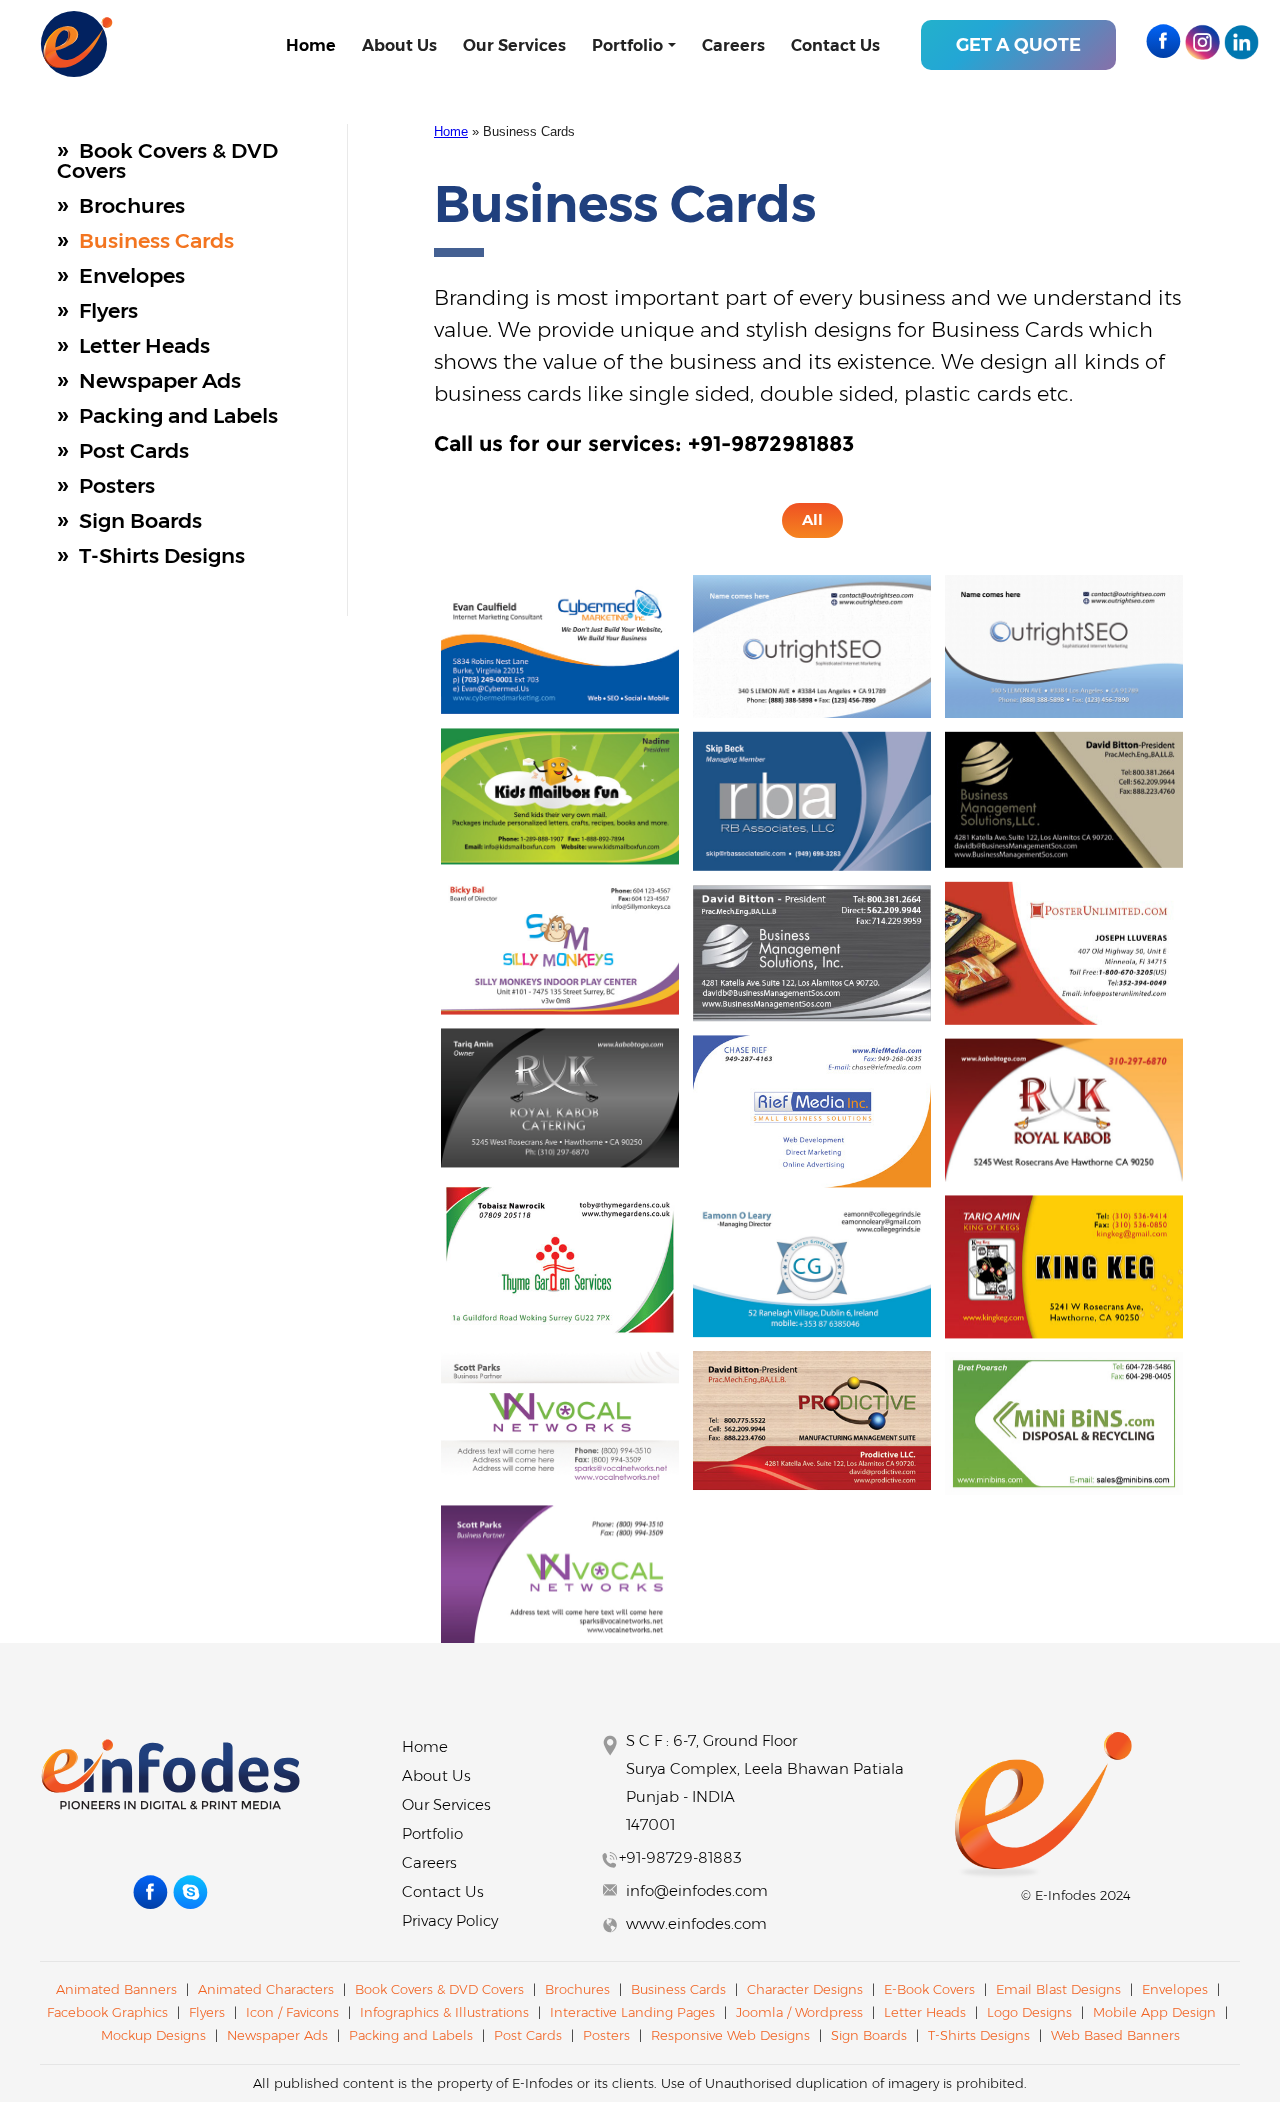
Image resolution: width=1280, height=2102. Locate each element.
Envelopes (132, 275)
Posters (117, 485)
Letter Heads (144, 345)
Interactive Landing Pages (634, 2012)
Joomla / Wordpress (801, 2012)
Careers (733, 45)
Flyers (108, 310)
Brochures (132, 205)
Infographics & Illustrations (444, 2012)
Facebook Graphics (107, 2012)
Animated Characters (266, 1989)
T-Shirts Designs (162, 555)
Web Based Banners (1115, 2035)
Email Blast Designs (1060, 1989)
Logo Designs (1029, 2012)
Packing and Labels (178, 415)
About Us (399, 45)
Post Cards (134, 450)
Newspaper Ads (160, 380)
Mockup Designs (153, 2035)
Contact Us (835, 45)
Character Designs (805, 1989)
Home (311, 45)
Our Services (514, 45)
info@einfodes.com (697, 1890)
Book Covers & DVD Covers (167, 160)
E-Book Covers (929, 1989)
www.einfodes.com (696, 1923)
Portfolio (627, 45)
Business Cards (156, 240)
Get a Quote (1018, 45)
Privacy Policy (450, 1920)
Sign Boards (140, 520)
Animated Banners (116, 1989)
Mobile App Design (1154, 2012)
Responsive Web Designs (732, 2035)
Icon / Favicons (292, 2012)
